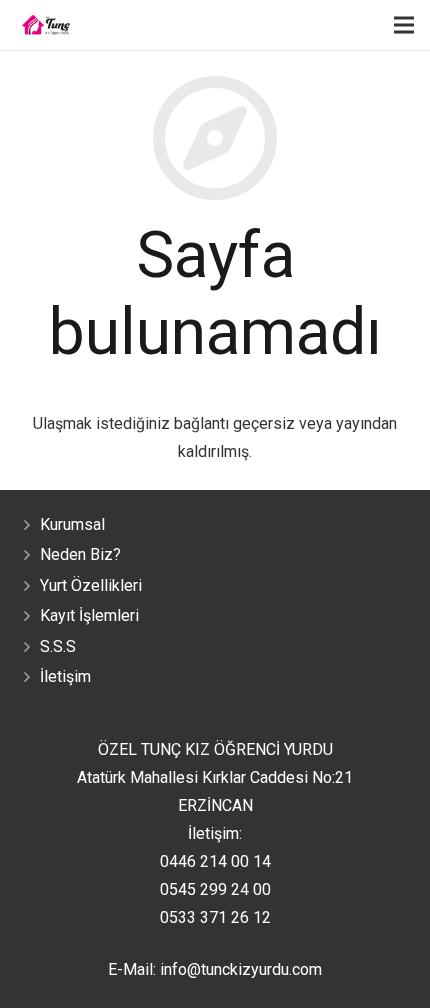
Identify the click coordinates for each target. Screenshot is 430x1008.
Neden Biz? (80, 554)
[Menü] (404, 25)
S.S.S (58, 646)
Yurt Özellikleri (91, 585)
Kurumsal (72, 524)
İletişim (65, 676)
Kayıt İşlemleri (89, 615)
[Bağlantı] (46, 25)
